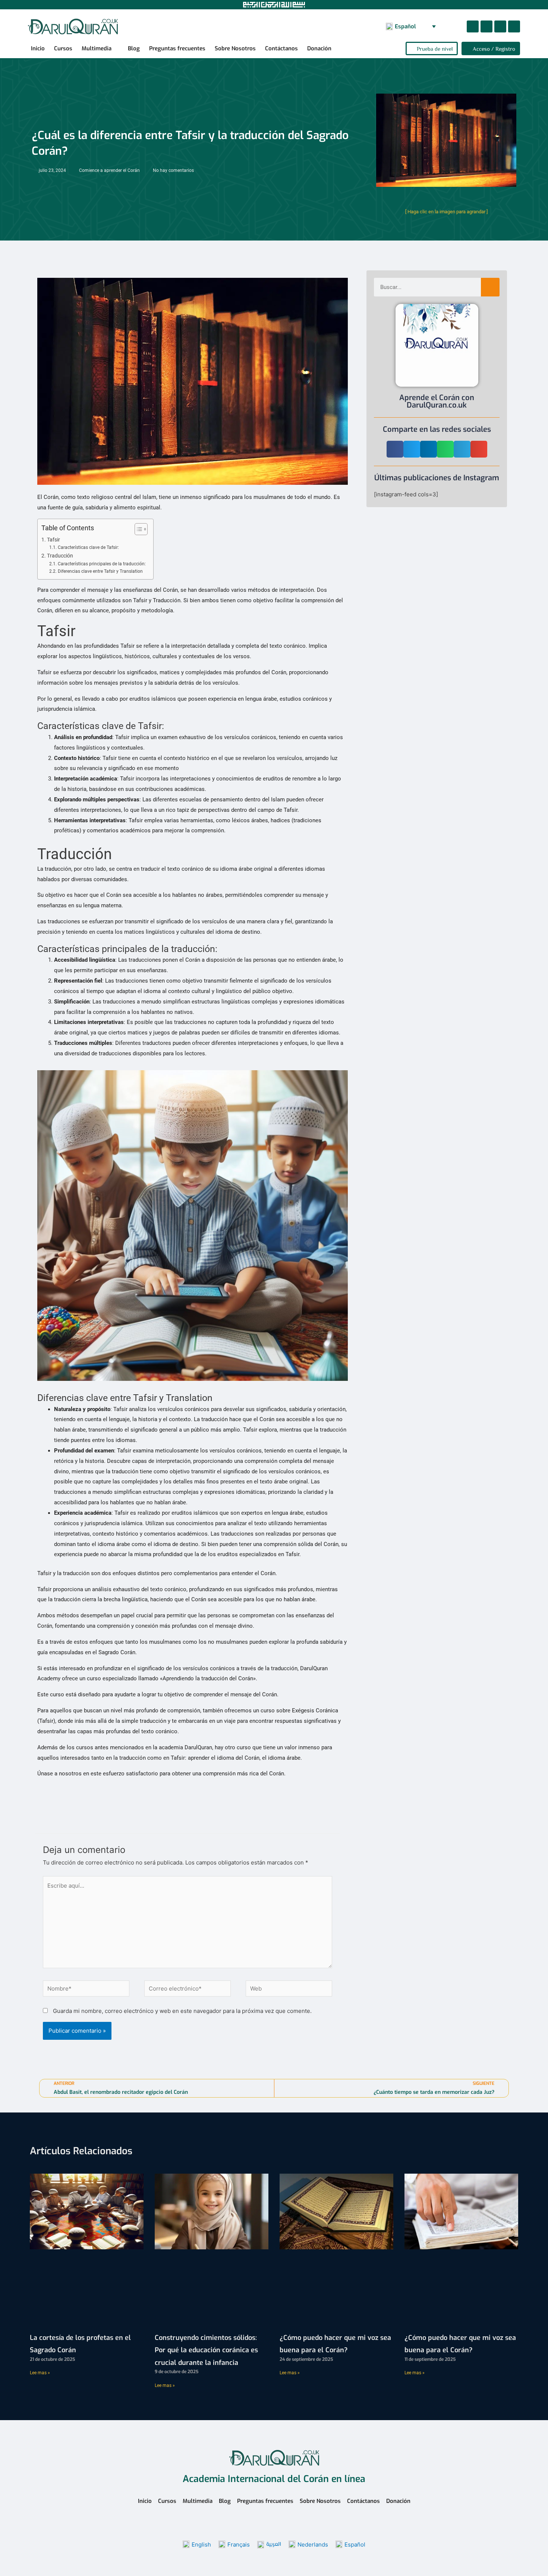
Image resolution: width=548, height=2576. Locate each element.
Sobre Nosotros (235, 48)
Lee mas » (40, 2373)
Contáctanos (281, 48)
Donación (319, 48)
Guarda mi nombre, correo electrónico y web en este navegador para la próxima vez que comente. (182, 2011)
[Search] (490, 287)
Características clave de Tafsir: (88, 547)
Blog (134, 48)
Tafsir (53, 540)
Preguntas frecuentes (177, 48)
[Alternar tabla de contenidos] (137, 529)
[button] (453, 27)
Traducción (60, 556)
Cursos (63, 48)
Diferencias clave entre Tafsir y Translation (100, 571)
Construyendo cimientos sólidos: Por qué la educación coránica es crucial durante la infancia (206, 2350)
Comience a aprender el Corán (109, 170)
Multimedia (97, 48)
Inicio (38, 48)
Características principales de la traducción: (102, 564)
